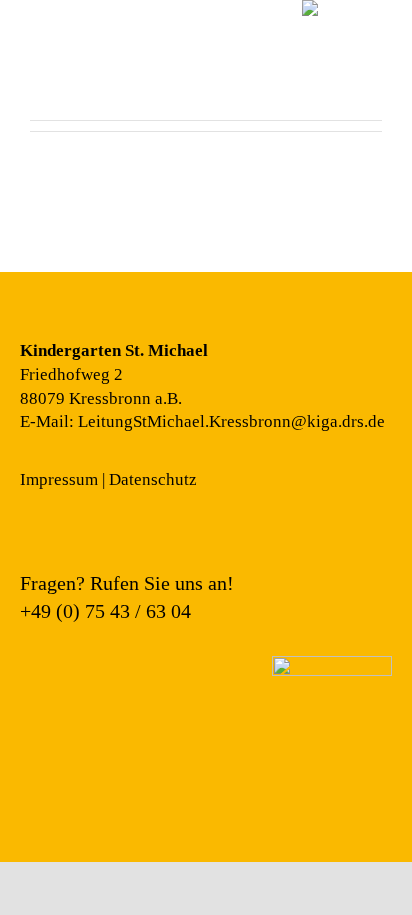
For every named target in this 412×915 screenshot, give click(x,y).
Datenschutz (153, 479)
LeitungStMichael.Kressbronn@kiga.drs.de (231, 421)
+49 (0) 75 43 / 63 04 (105, 611)
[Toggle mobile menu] (38, 65)
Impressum (59, 479)
